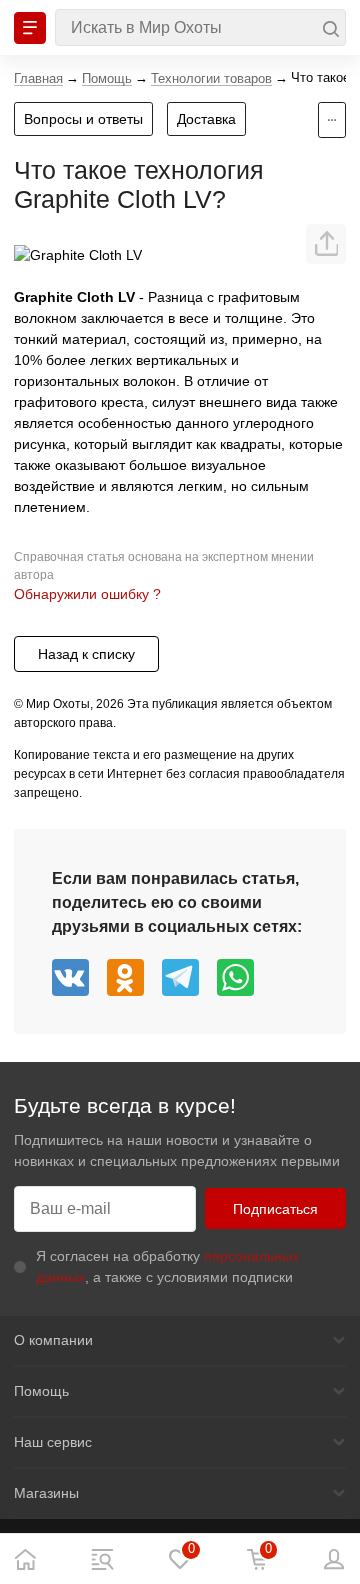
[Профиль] (335, 1559)
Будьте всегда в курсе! (125, 1105)
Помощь (41, 1391)
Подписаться (275, 1209)
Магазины (46, 1493)
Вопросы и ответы (83, 119)
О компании (53, 1340)
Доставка (206, 119)
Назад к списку (86, 654)
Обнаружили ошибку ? (87, 594)
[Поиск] (200, 27)
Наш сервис (53, 1442)
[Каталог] (102, 1559)
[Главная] (25, 1559)
